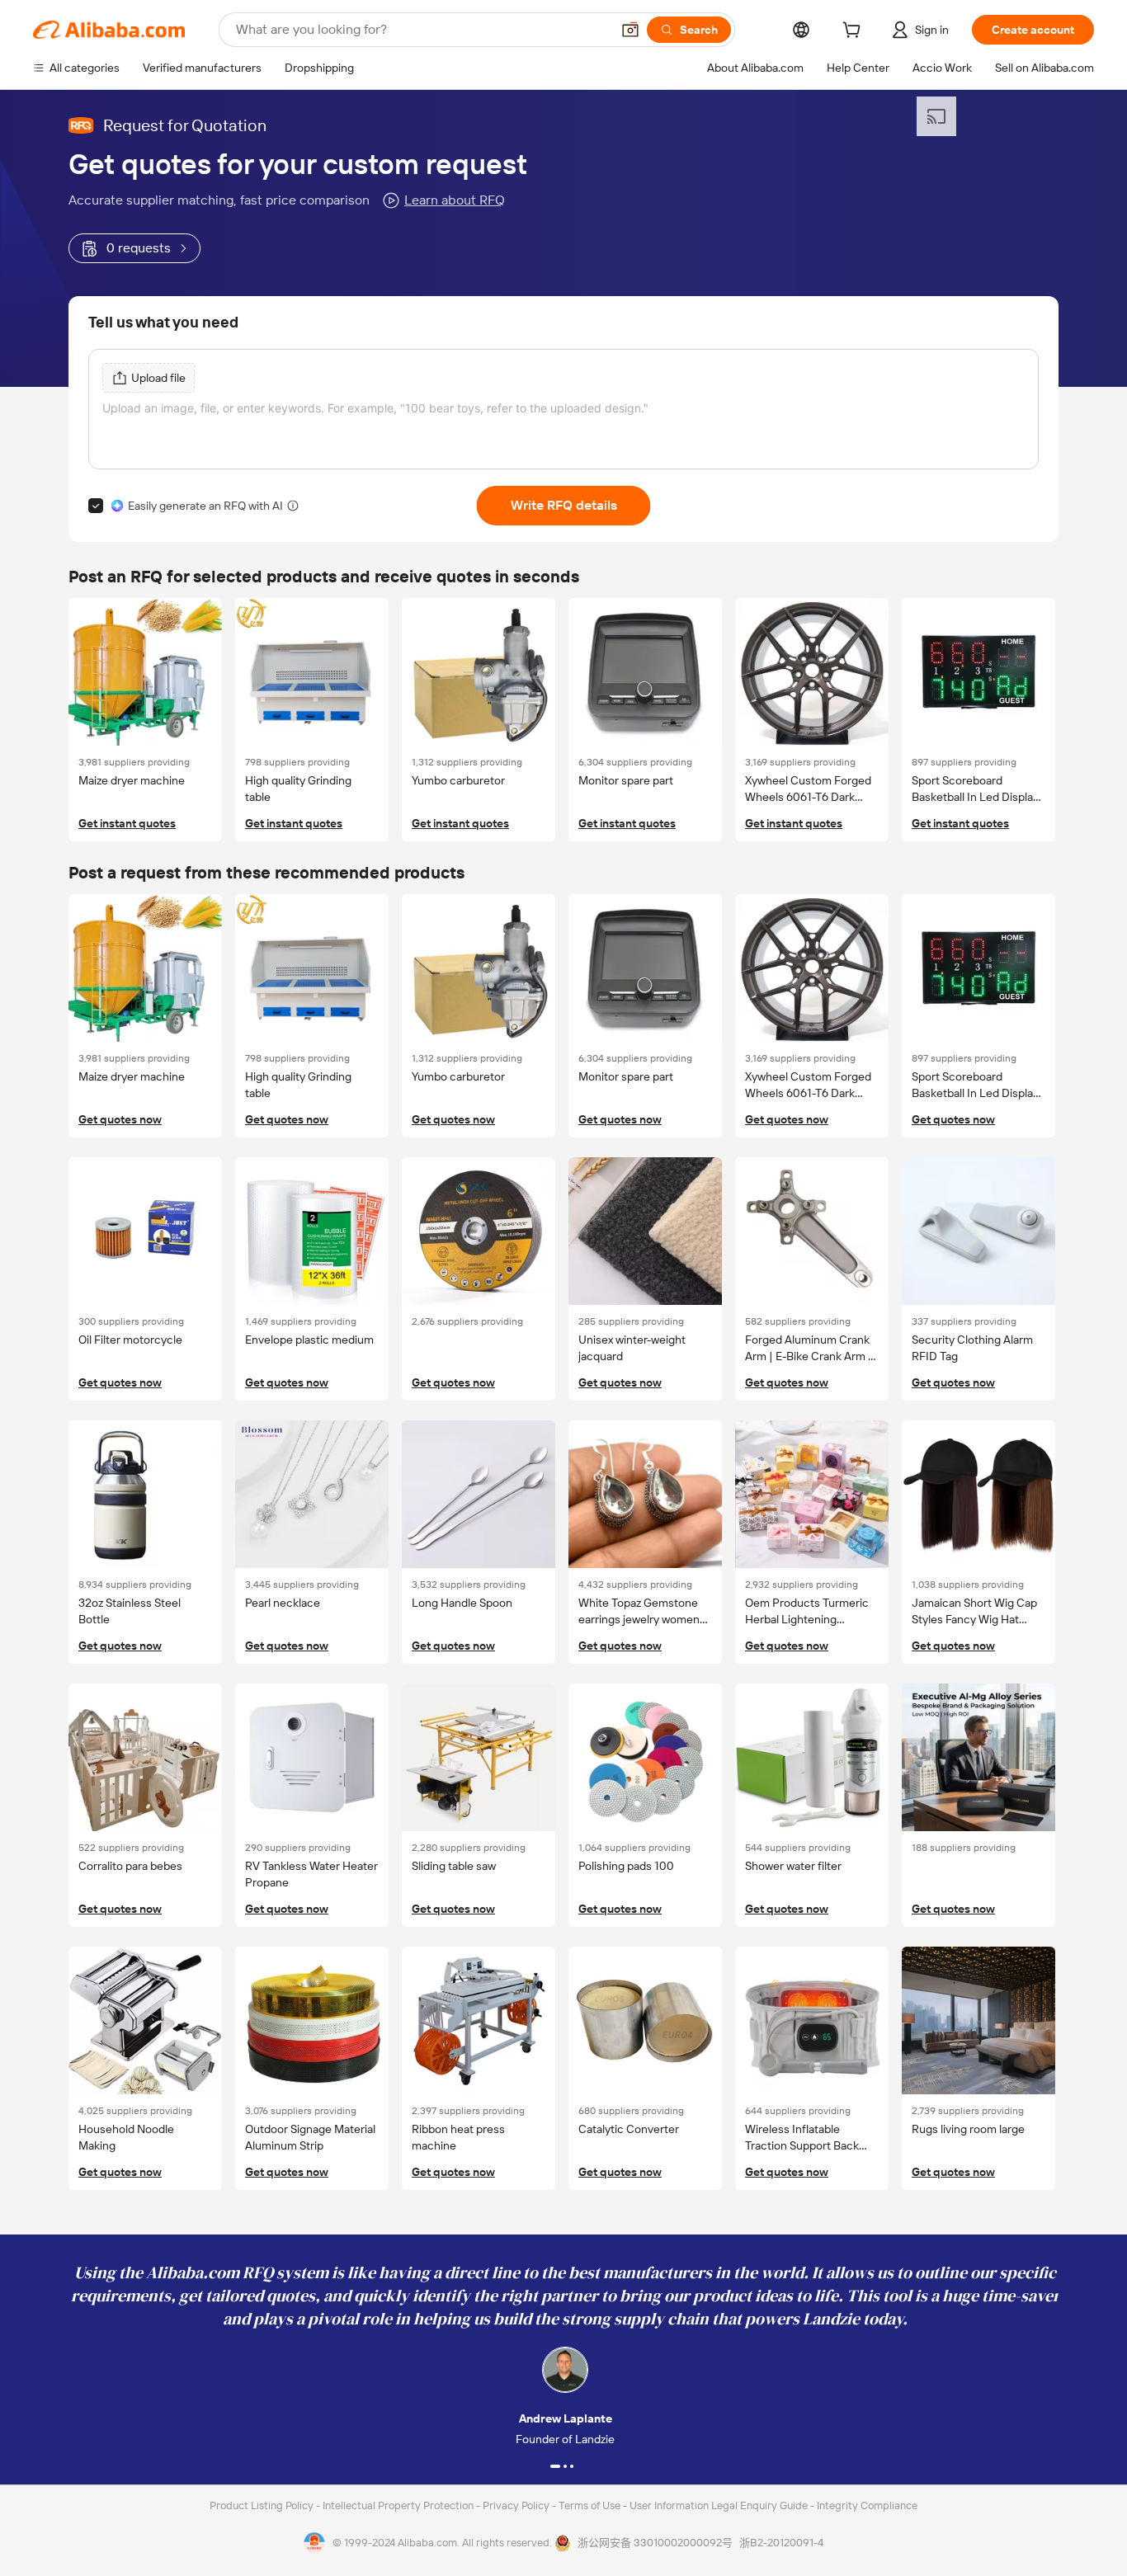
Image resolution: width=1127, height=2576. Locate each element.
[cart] (855, 32)
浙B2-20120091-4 (781, 2543)
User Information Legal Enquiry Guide (719, 2505)
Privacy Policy (517, 2505)
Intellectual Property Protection (399, 2505)
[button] (630, 30)
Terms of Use (591, 2505)
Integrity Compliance (867, 2505)
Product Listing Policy (263, 2505)
